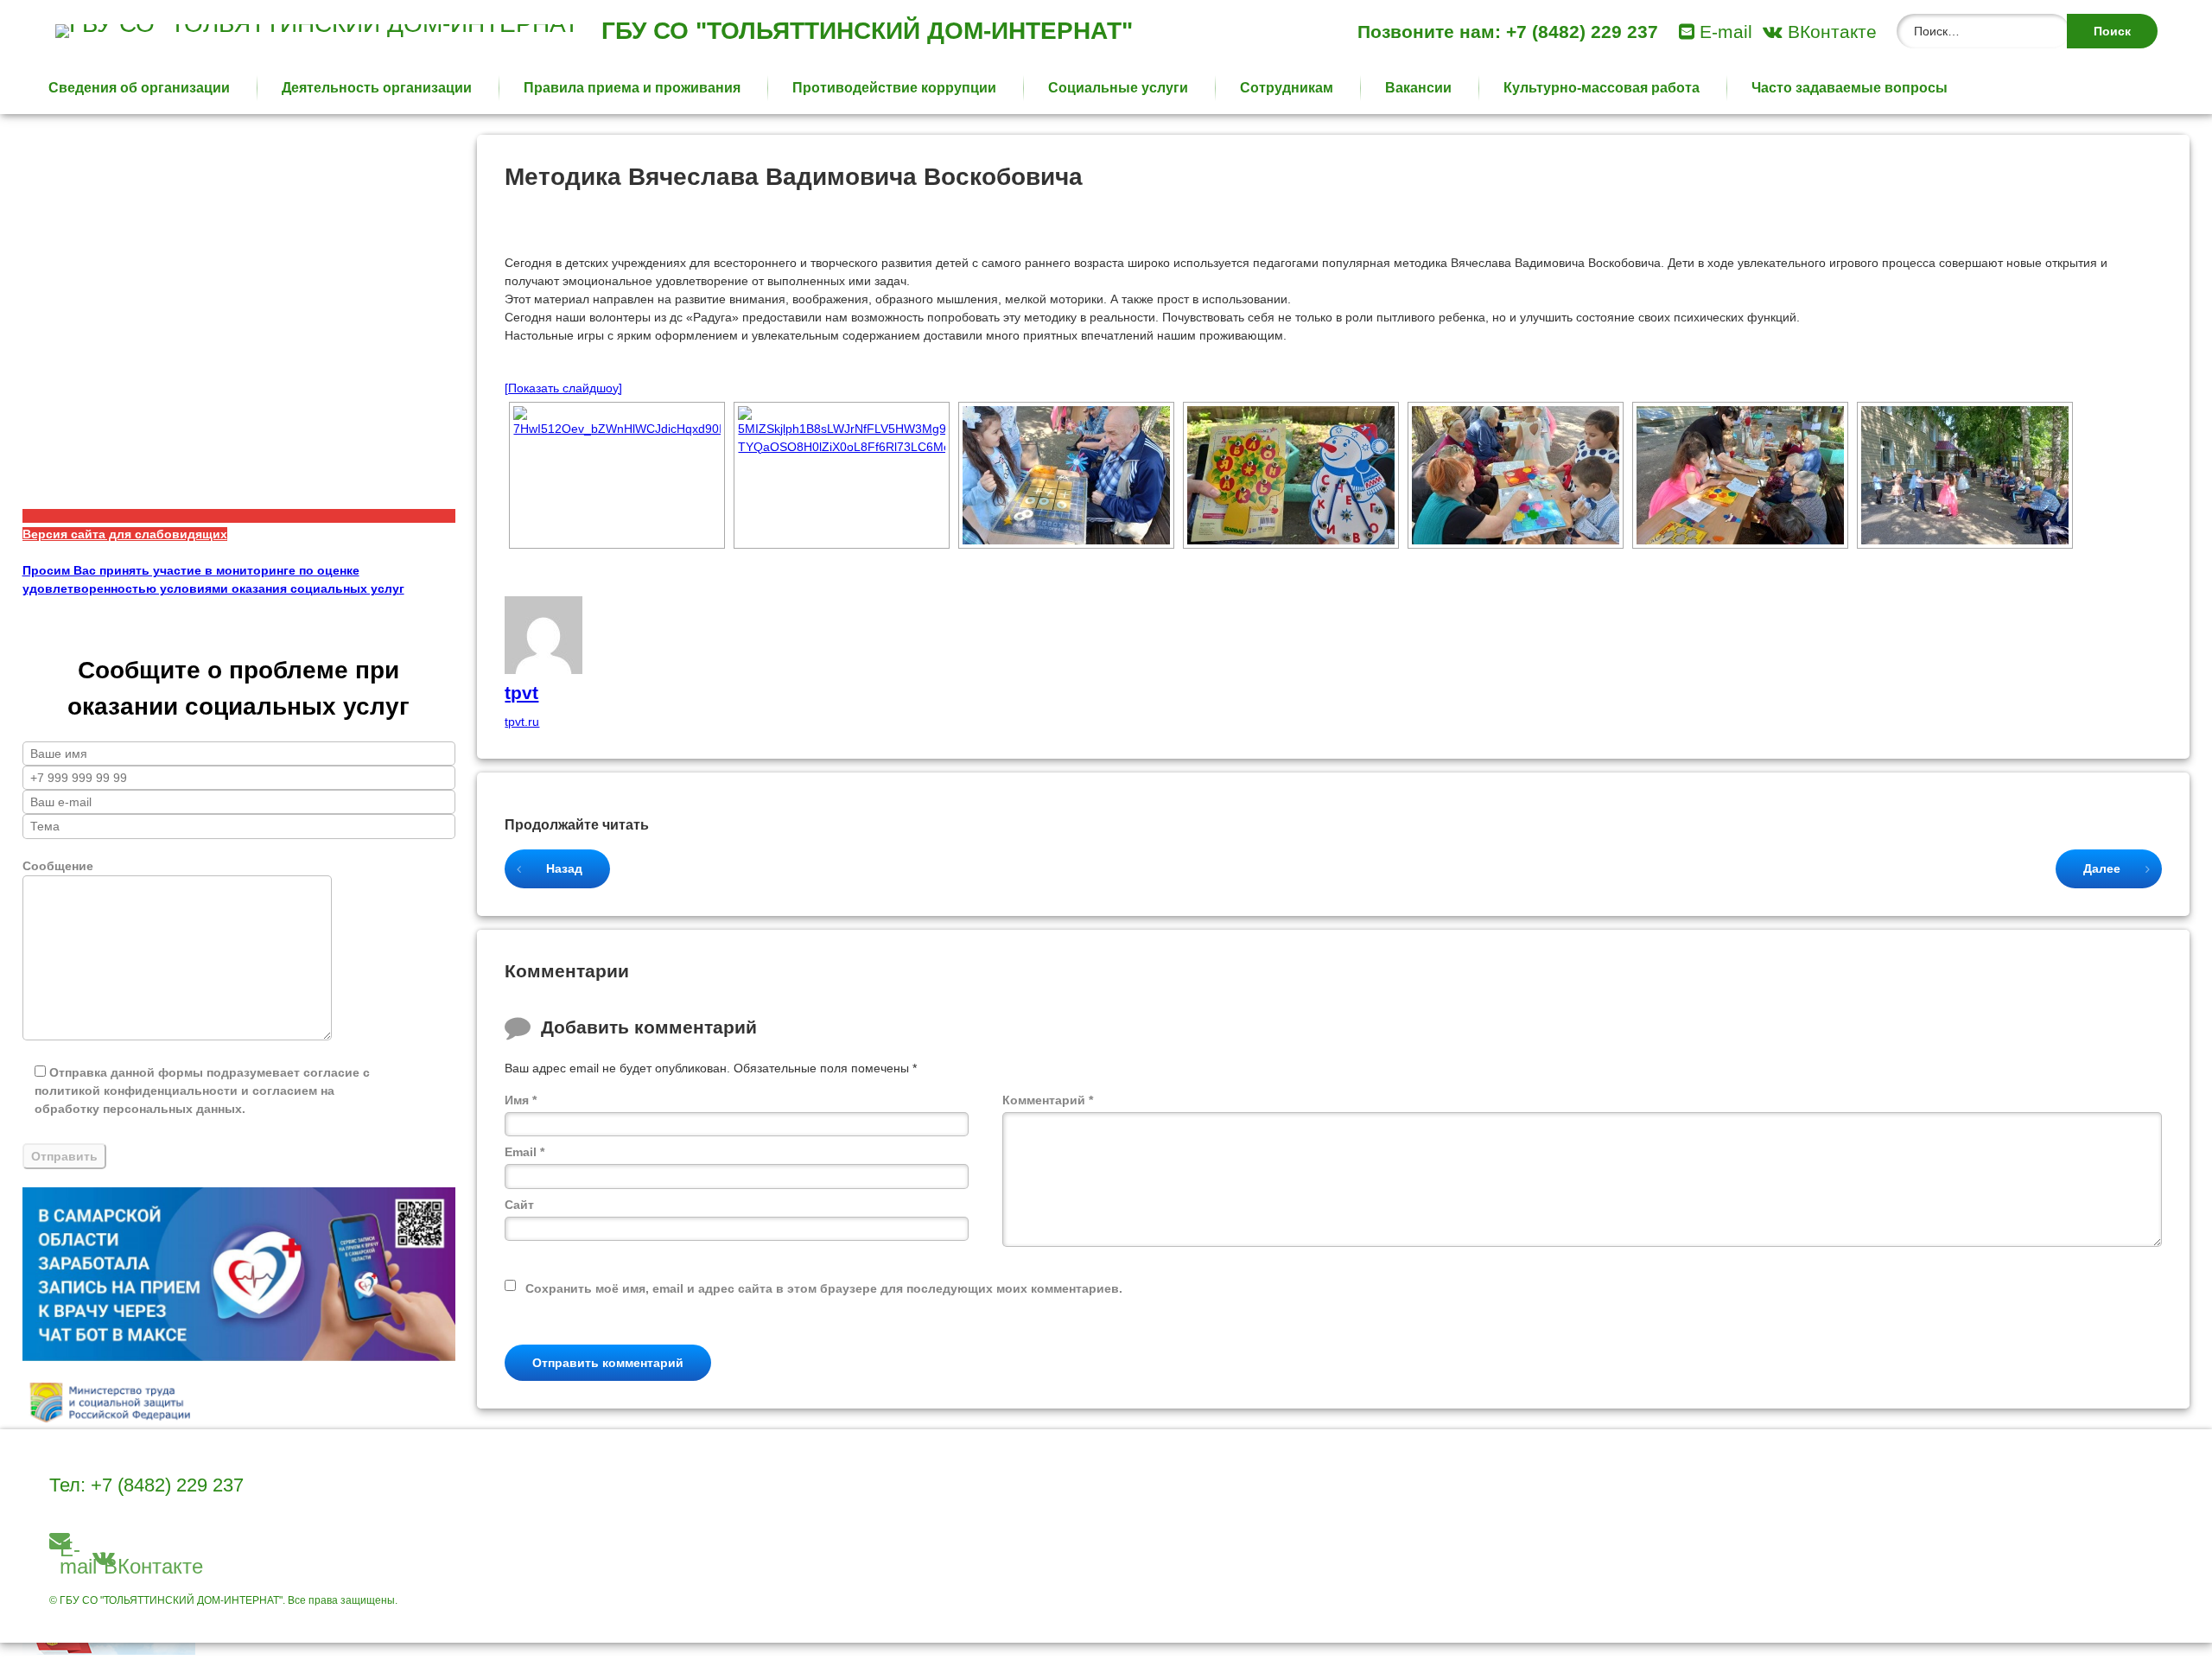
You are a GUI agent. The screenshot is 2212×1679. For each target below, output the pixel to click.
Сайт (519, 1205)
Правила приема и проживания (632, 88)
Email (524, 1152)
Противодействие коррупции (894, 88)
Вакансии (1418, 88)
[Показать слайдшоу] (563, 388)
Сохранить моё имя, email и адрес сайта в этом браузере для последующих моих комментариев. (824, 1288)
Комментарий (1048, 1100)
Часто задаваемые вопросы (1850, 88)
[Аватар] (543, 670)
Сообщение (58, 866)
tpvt (521, 693)
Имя (521, 1100)
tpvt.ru (522, 722)
